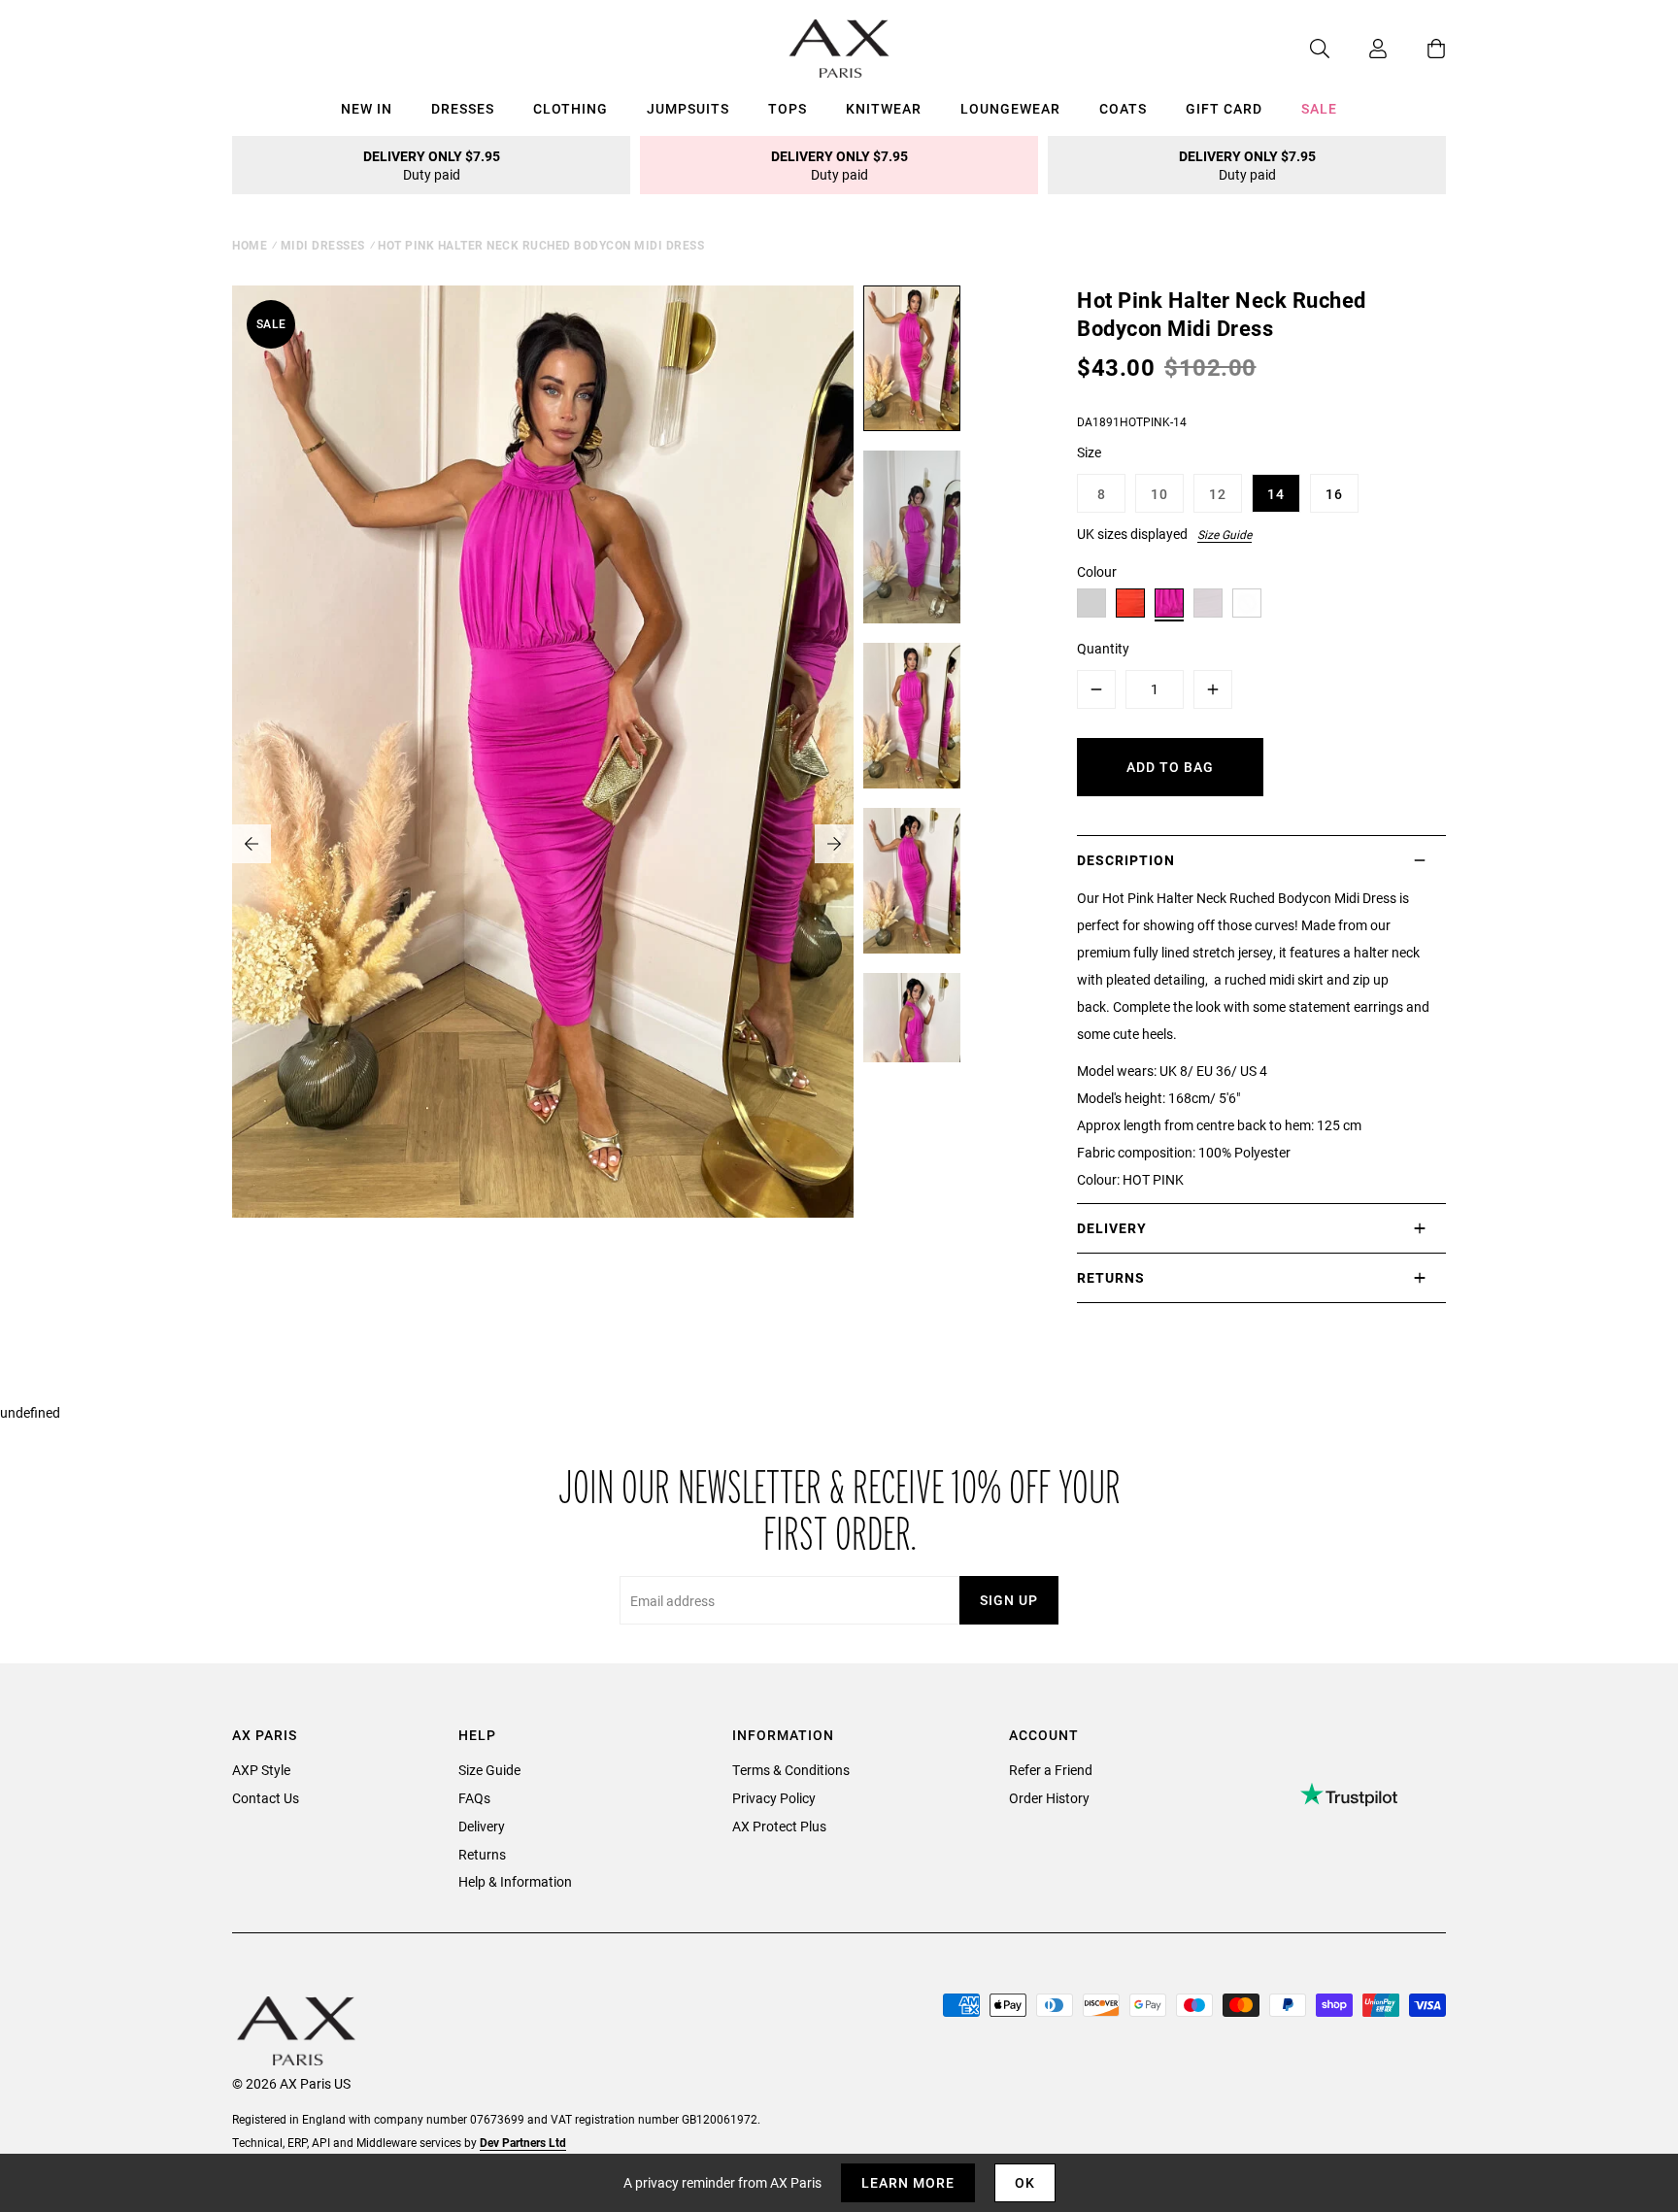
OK (1025, 2182)
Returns (482, 1854)
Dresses (463, 108)
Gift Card (1224, 108)
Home (250, 245)
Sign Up (1009, 1600)
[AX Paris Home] (839, 49)
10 (1159, 494)
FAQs (474, 1798)
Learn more (908, 2182)
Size (1089, 452)
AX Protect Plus (779, 1826)
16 (1334, 494)
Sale (1319, 108)
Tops (788, 108)
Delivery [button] (1112, 1228)
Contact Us (266, 1798)
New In (367, 108)
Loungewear (1010, 108)
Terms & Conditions (791, 1770)
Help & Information (515, 1881)
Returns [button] (1111, 1277)
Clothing (571, 108)
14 (1276, 494)
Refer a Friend (1051, 1770)
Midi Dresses (323, 245)
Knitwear (884, 108)
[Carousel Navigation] (543, 844)
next (834, 844)
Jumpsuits (688, 108)
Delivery (482, 1826)
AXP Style (261, 1770)
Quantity (1103, 648)
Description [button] (1126, 860)
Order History (1049, 1798)
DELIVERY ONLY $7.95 (432, 165)
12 (1218, 494)
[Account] (1359, 49)
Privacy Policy (774, 1798)
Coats (1123, 108)
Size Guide (1225, 534)
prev (252, 844)
